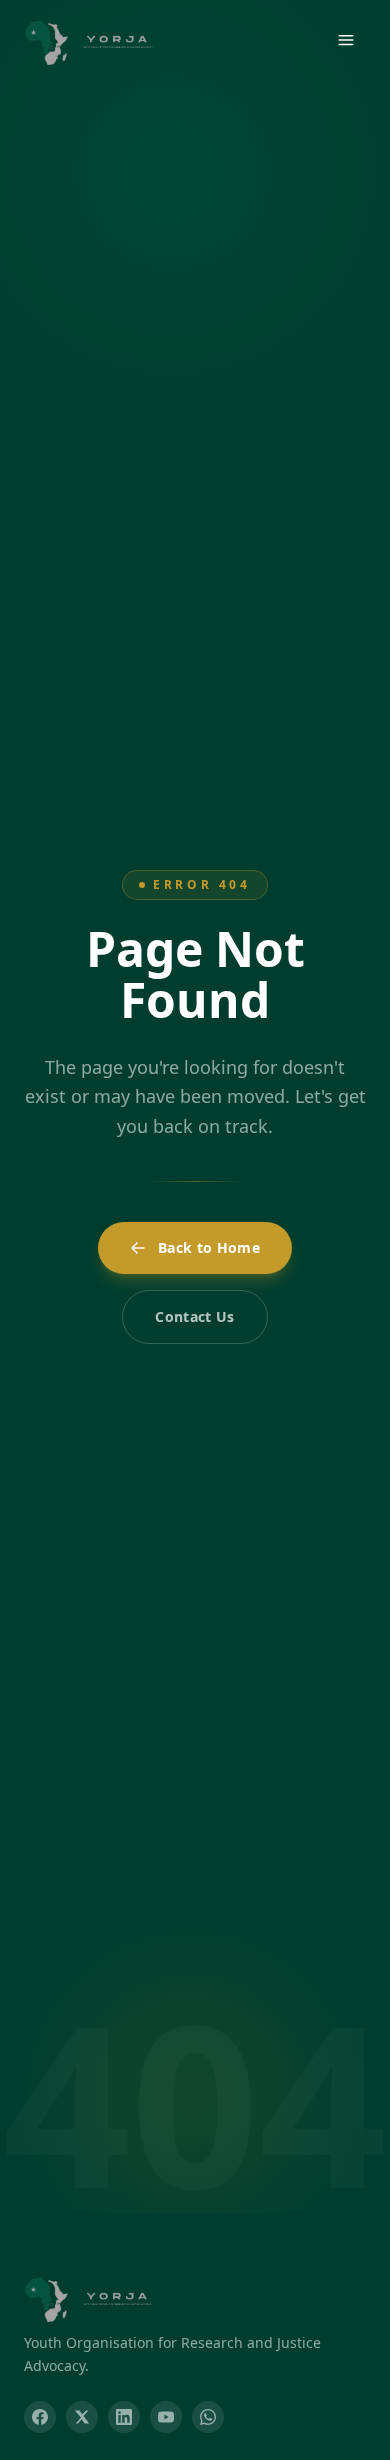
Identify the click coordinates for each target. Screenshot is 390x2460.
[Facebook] (40, 2417)
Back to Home (209, 1247)
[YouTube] (166, 2417)
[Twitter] (82, 2417)
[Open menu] (346, 40)
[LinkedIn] (124, 2417)
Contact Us (195, 1316)
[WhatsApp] (208, 2417)
